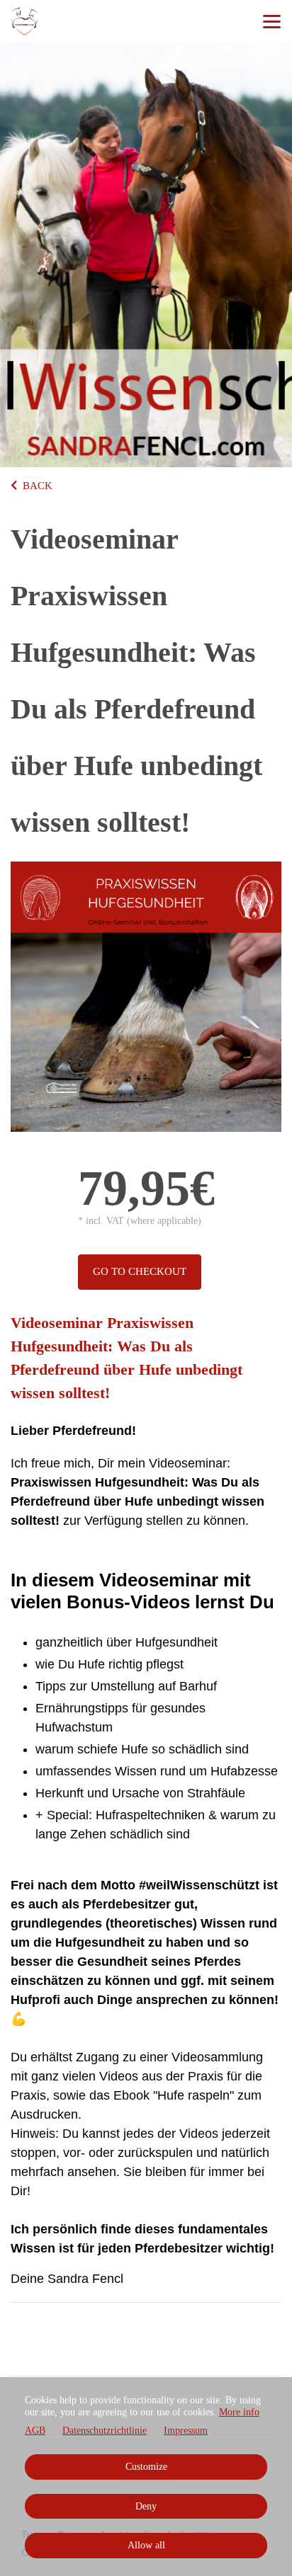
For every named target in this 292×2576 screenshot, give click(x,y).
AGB (35, 2431)
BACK (38, 486)
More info (239, 2412)
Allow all (146, 2545)
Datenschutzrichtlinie (105, 2431)
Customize (146, 2467)
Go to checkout (140, 1271)
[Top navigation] (272, 21)
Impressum (186, 2431)
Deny (146, 2506)
